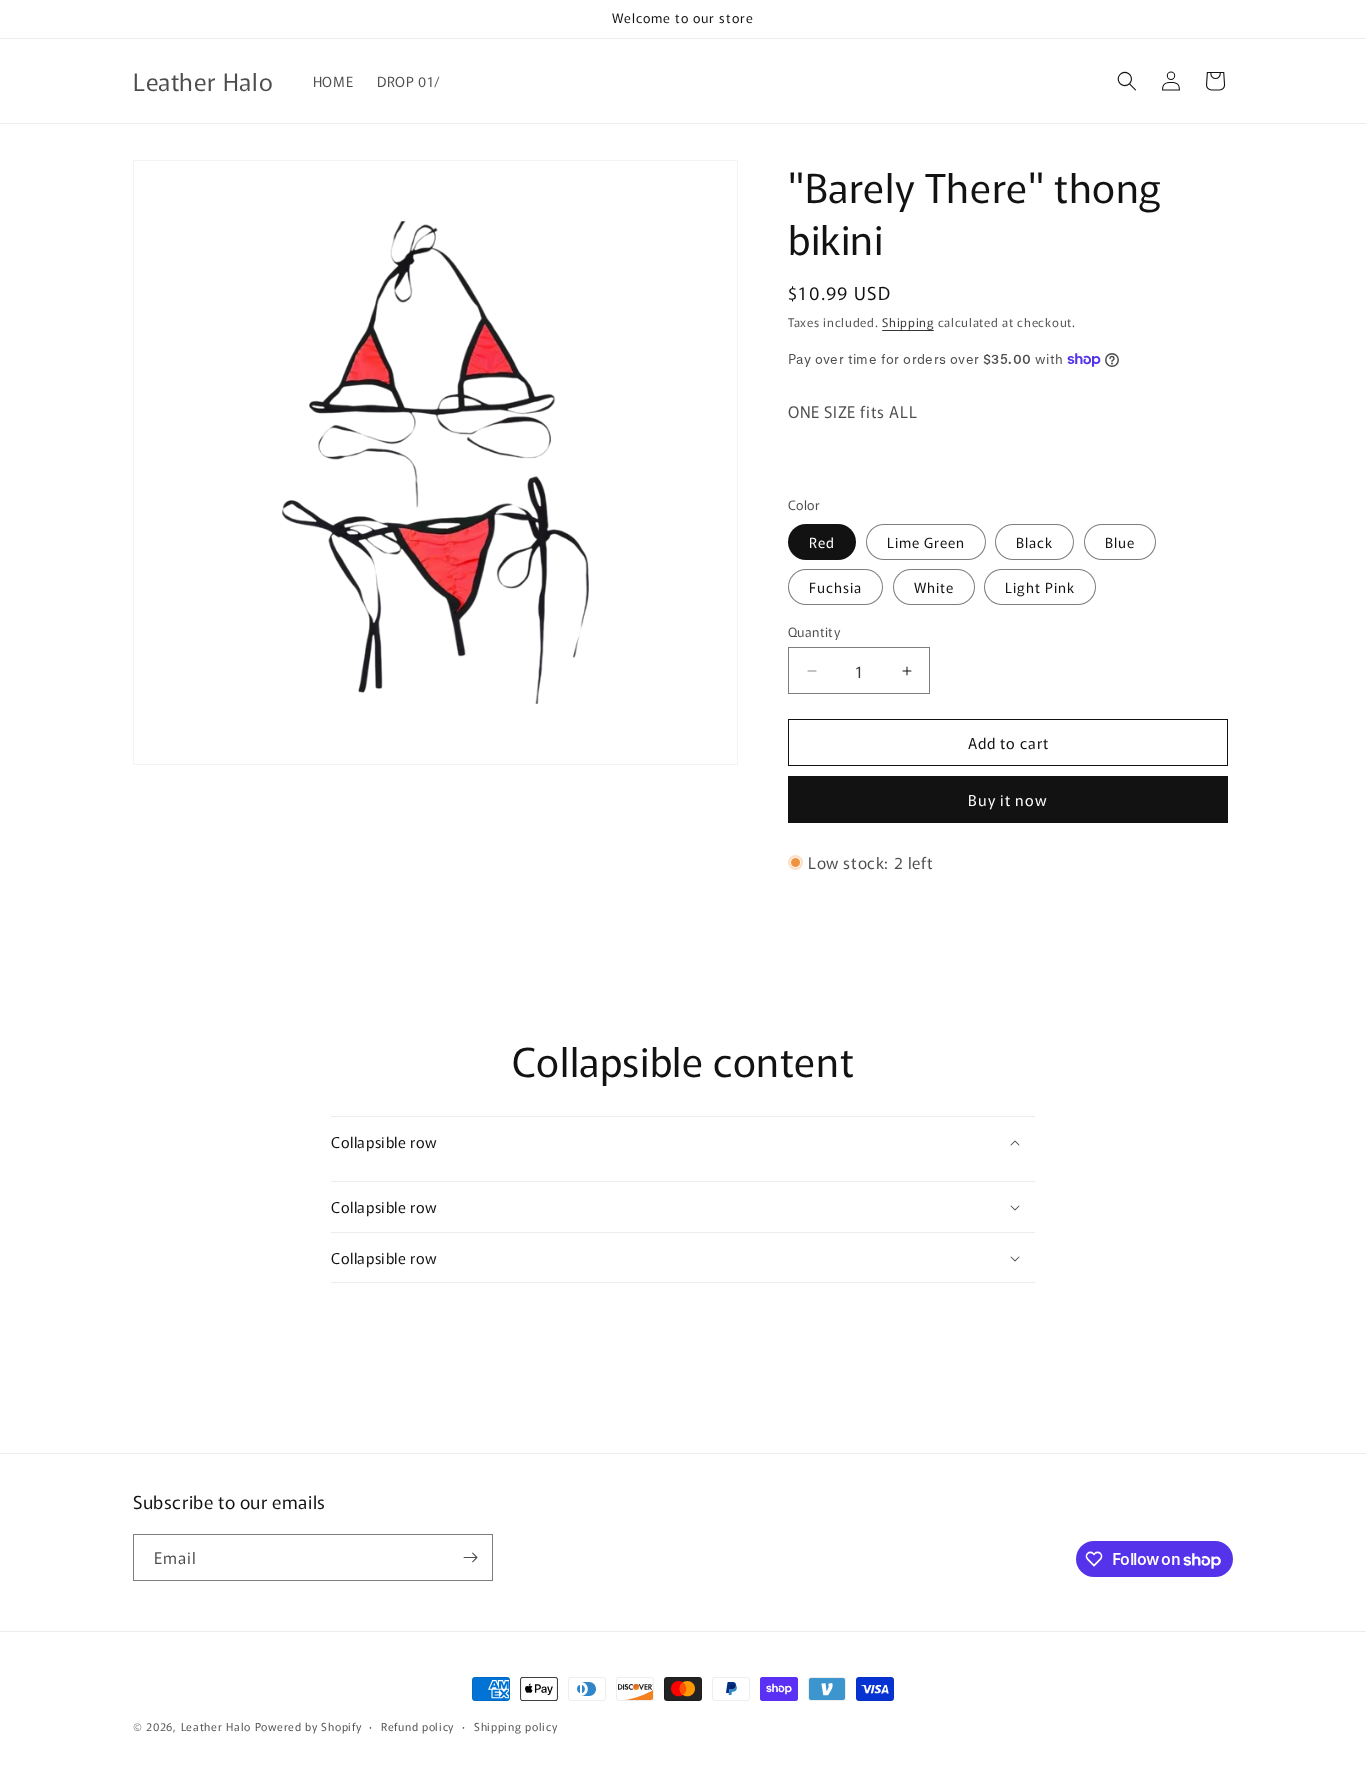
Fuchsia (835, 587)
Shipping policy (516, 1726)
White (934, 587)
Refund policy (417, 1726)
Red (822, 542)
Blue (1120, 542)
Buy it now (1008, 799)
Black (1034, 542)
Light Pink (1040, 587)
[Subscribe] (470, 1557)
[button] (1127, 81)
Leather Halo (216, 1726)
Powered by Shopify (308, 1726)
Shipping (908, 321)
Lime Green (926, 542)
